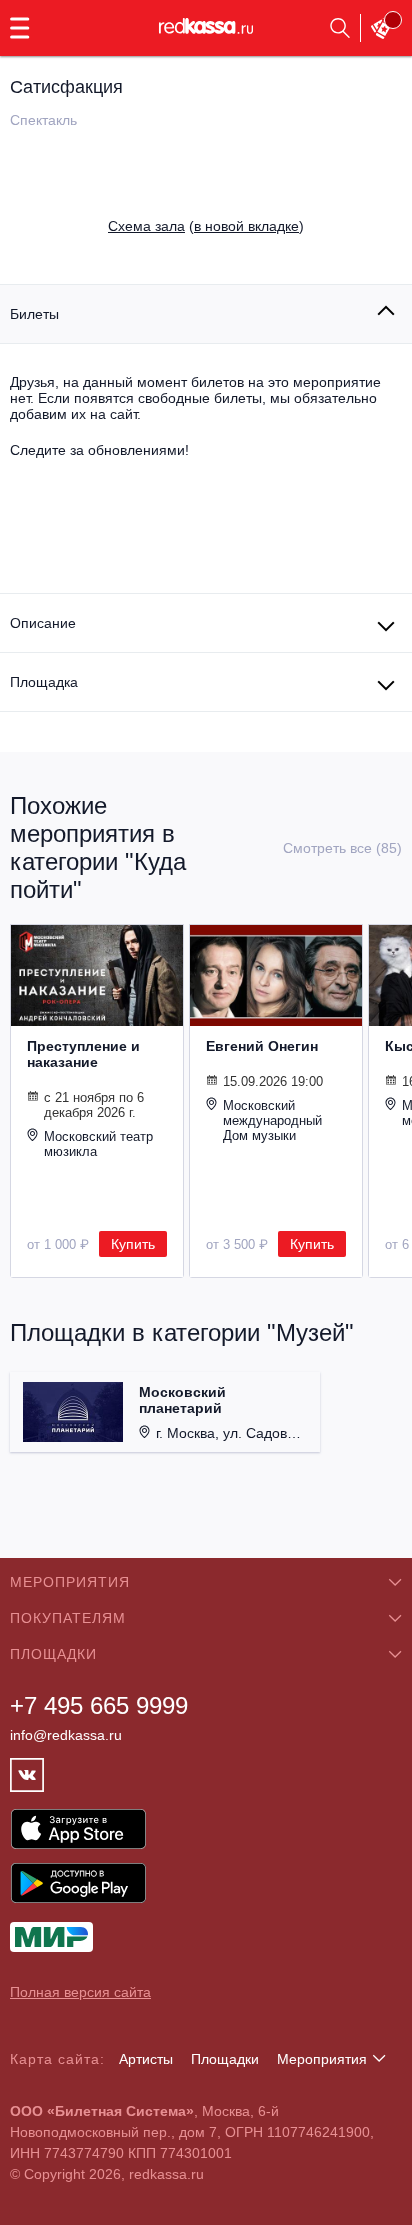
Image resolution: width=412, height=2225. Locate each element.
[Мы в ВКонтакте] (27, 1775)
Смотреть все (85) (342, 848)
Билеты (34, 314)
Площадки (225, 2059)
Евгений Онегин (262, 1046)
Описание (43, 623)
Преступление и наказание (83, 1054)
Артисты (146, 2059)
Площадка (44, 682)
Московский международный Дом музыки (272, 1120)
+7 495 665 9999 (99, 1705)
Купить (133, 1244)
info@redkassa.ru (66, 1735)
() (206, 226)
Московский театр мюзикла (98, 1144)
